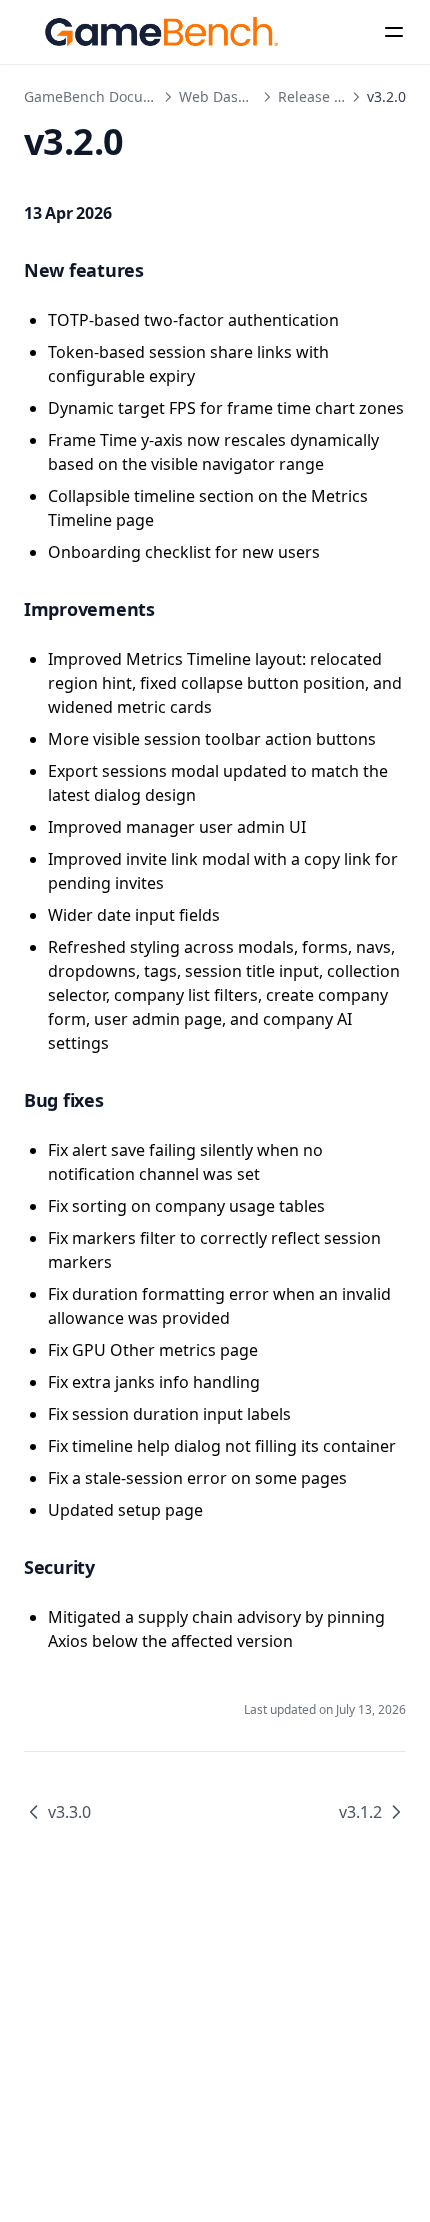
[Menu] (394, 32)
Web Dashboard (233, 96)
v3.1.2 (360, 1812)
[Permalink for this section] (163, 270)
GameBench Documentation (118, 96)
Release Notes (325, 96)
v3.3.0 (69, 1812)
